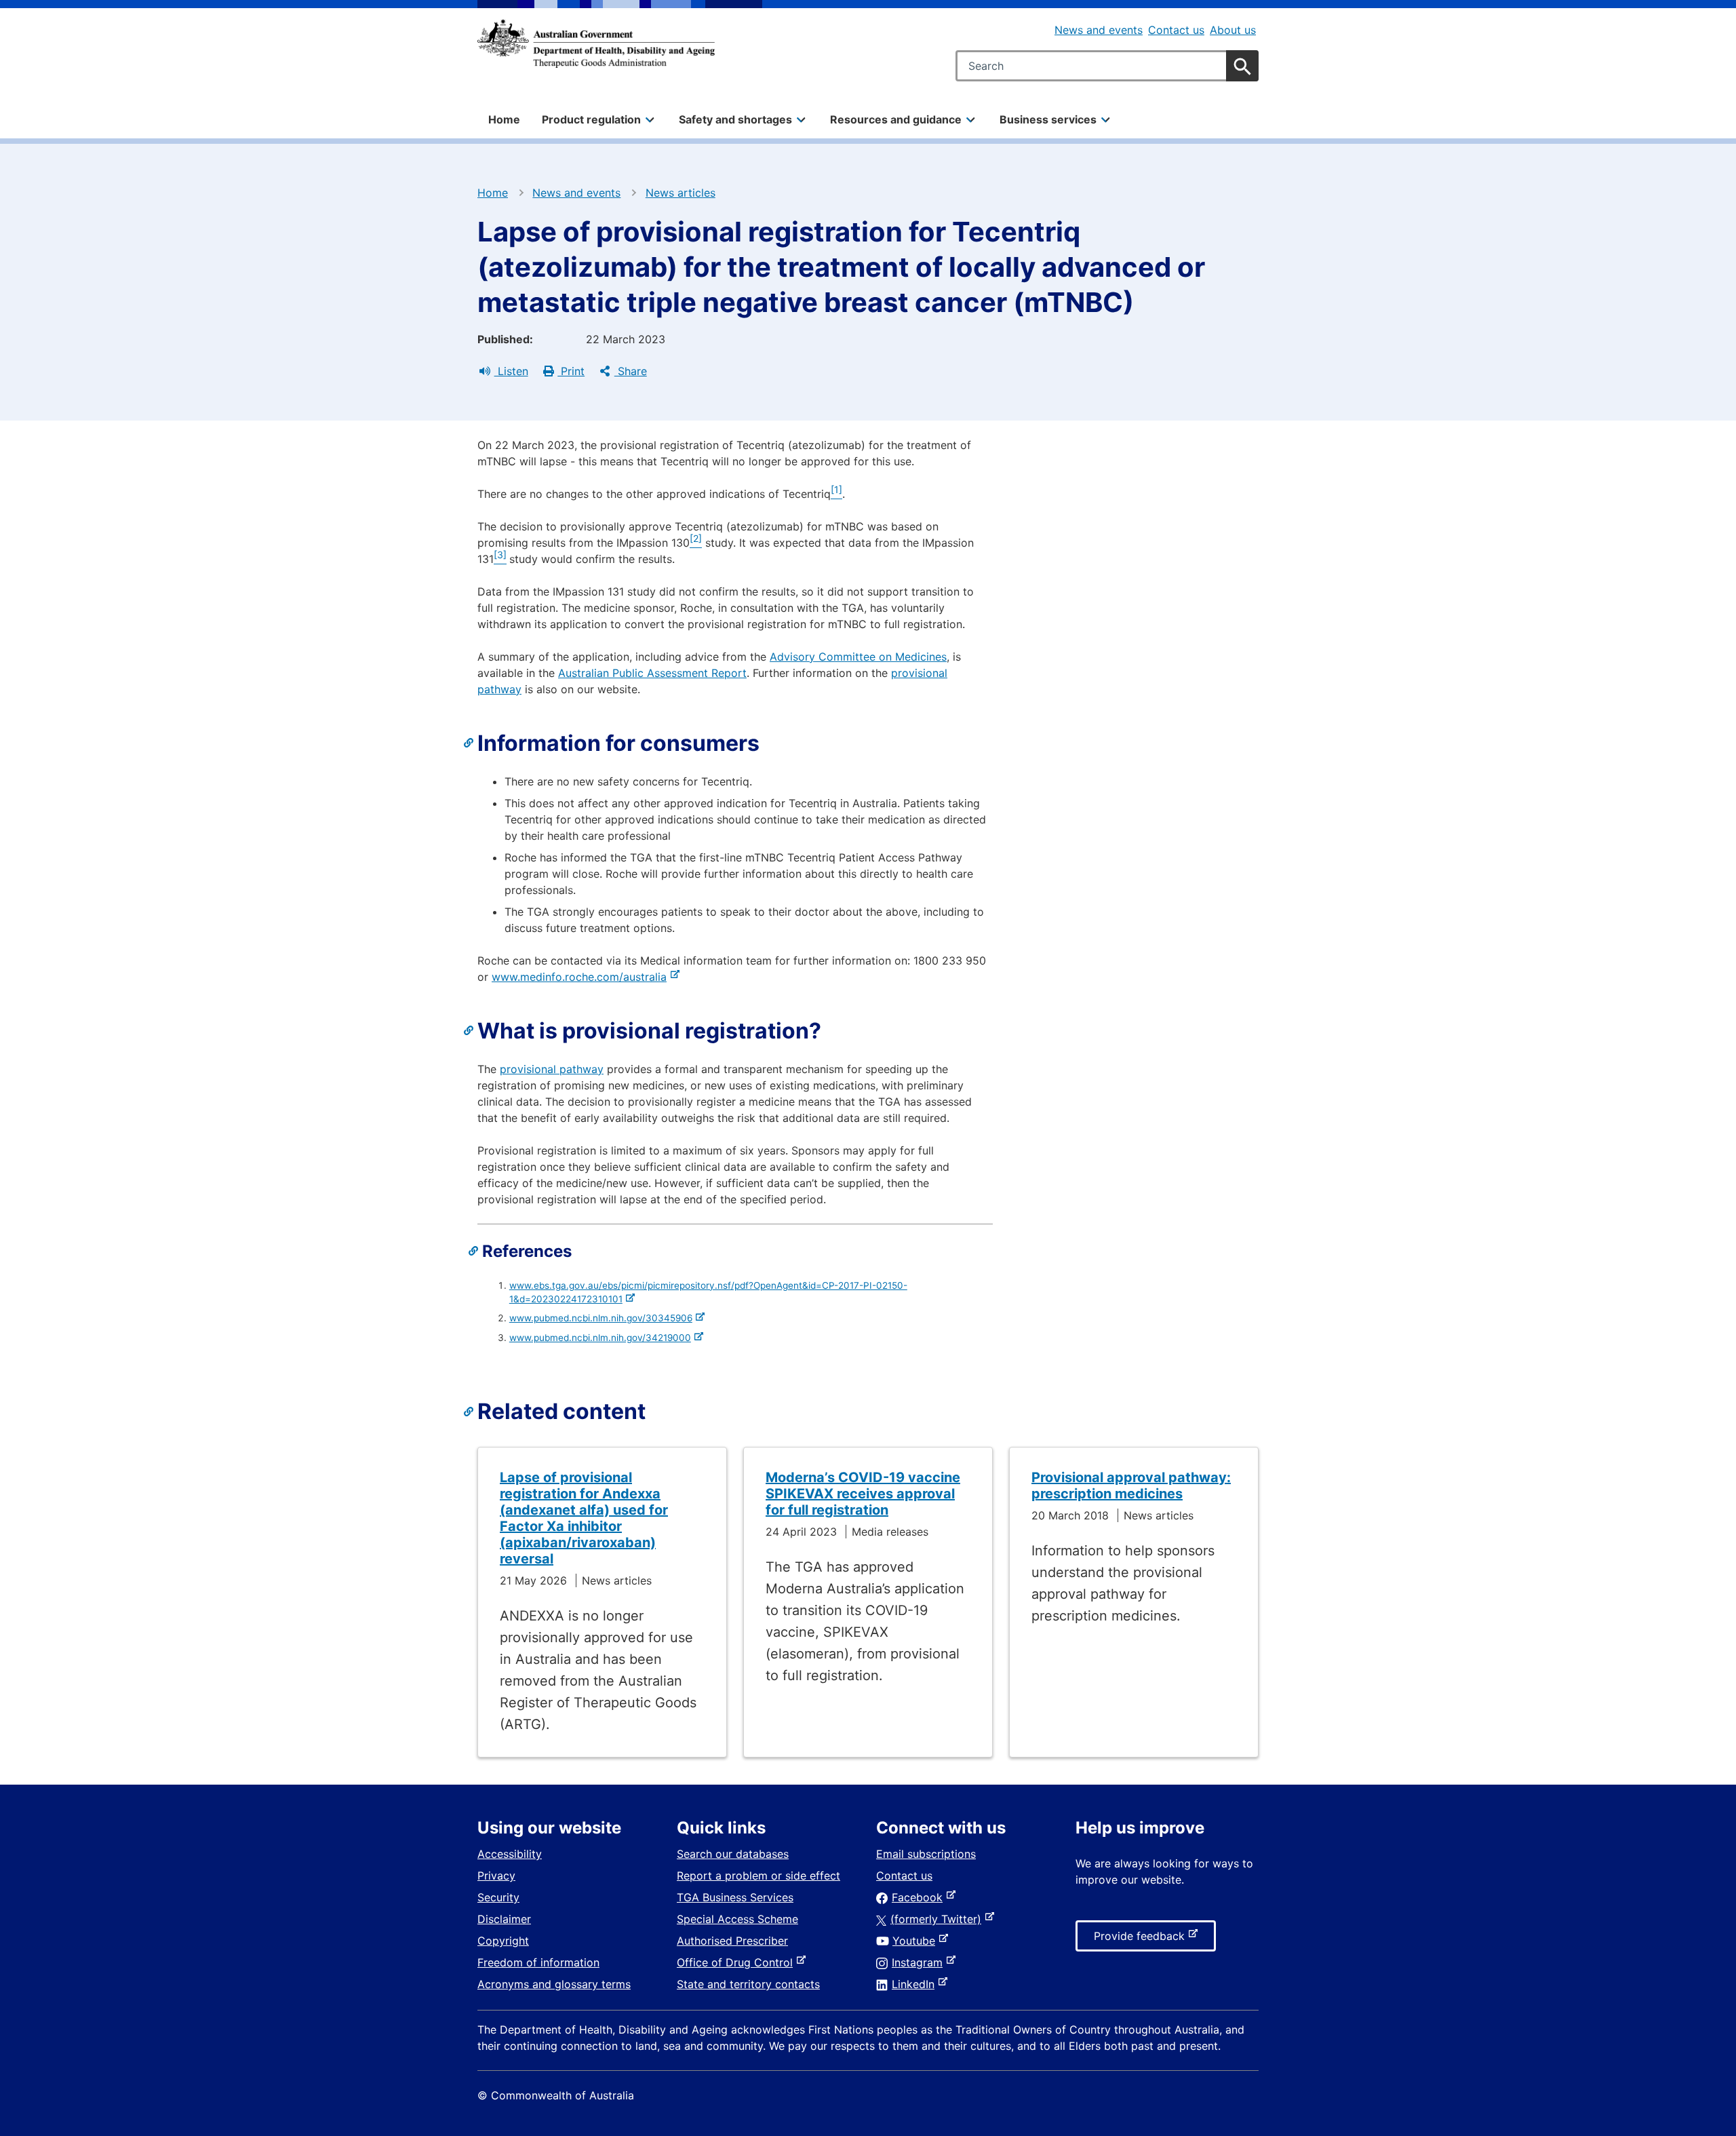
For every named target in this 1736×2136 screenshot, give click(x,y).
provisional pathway (552, 1069)
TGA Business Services (735, 1897)
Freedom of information (538, 1962)
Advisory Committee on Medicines (858, 657)
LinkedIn (916, 1984)
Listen (511, 371)
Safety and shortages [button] (735, 119)
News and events (1099, 30)
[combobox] (1107, 66)
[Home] (596, 43)
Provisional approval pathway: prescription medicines (1131, 1486)
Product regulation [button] (591, 119)
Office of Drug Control (737, 1962)
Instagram (920, 1962)
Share (631, 371)
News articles (680, 193)
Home (504, 119)
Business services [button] (1048, 119)
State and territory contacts (748, 1984)
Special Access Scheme (737, 1919)
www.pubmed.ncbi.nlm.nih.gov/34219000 (603, 1338)
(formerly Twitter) (939, 1919)
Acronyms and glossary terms (554, 1984)
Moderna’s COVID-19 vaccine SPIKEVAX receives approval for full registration (863, 1494)
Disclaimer (504, 1919)
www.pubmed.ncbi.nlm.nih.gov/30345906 (603, 1318)
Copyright (503, 1941)
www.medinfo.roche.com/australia (582, 977)
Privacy (496, 1876)
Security (498, 1897)
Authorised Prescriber (732, 1941)
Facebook (920, 1897)
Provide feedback (1142, 1940)
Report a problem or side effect (758, 1876)
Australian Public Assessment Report (652, 673)
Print (571, 371)
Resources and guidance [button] (896, 119)
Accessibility (510, 1854)
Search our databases (733, 1854)
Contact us (1176, 30)
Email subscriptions (926, 1854)
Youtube (916, 1941)
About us (1233, 30)
